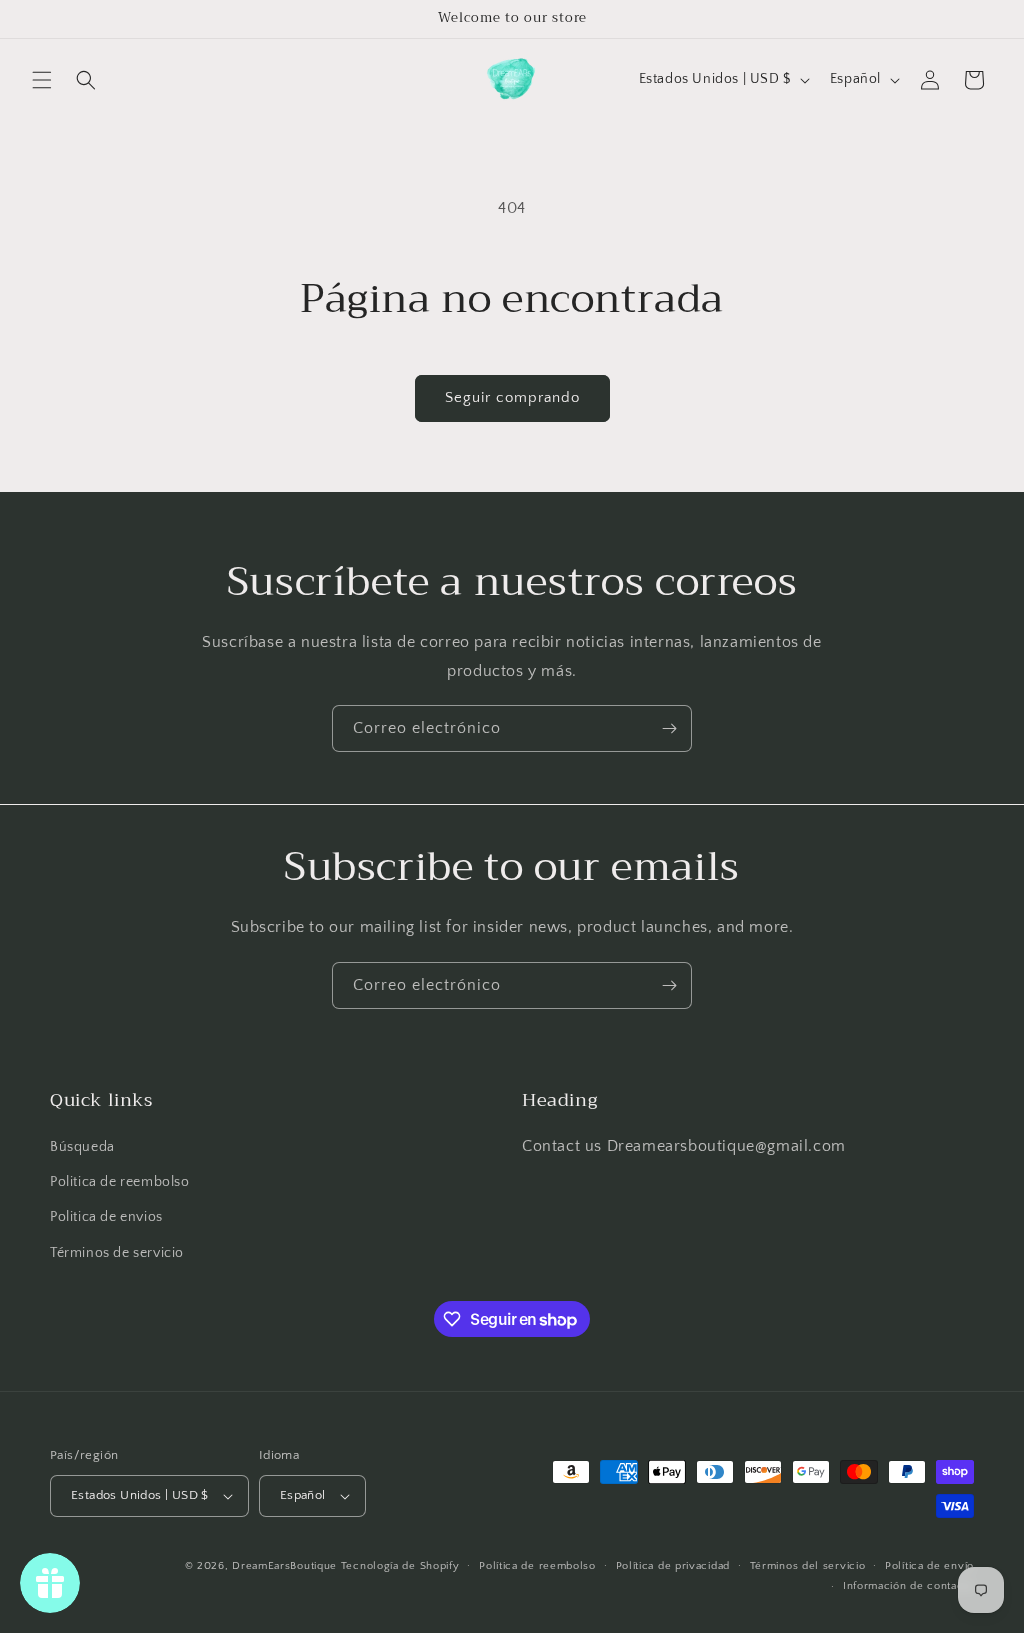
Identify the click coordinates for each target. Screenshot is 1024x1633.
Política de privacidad (673, 1566)
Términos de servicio (117, 1253)
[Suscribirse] (669, 728)
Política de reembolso (537, 1566)
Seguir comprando (512, 397)
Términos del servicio (808, 1566)
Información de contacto (908, 1586)
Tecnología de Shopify (400, 1566)
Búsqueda (82, 1147)
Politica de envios (106, 1217)
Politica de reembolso (120, 1182)
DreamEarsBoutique (284, 1566)
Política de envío (929, 1566)
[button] (42, 80)
